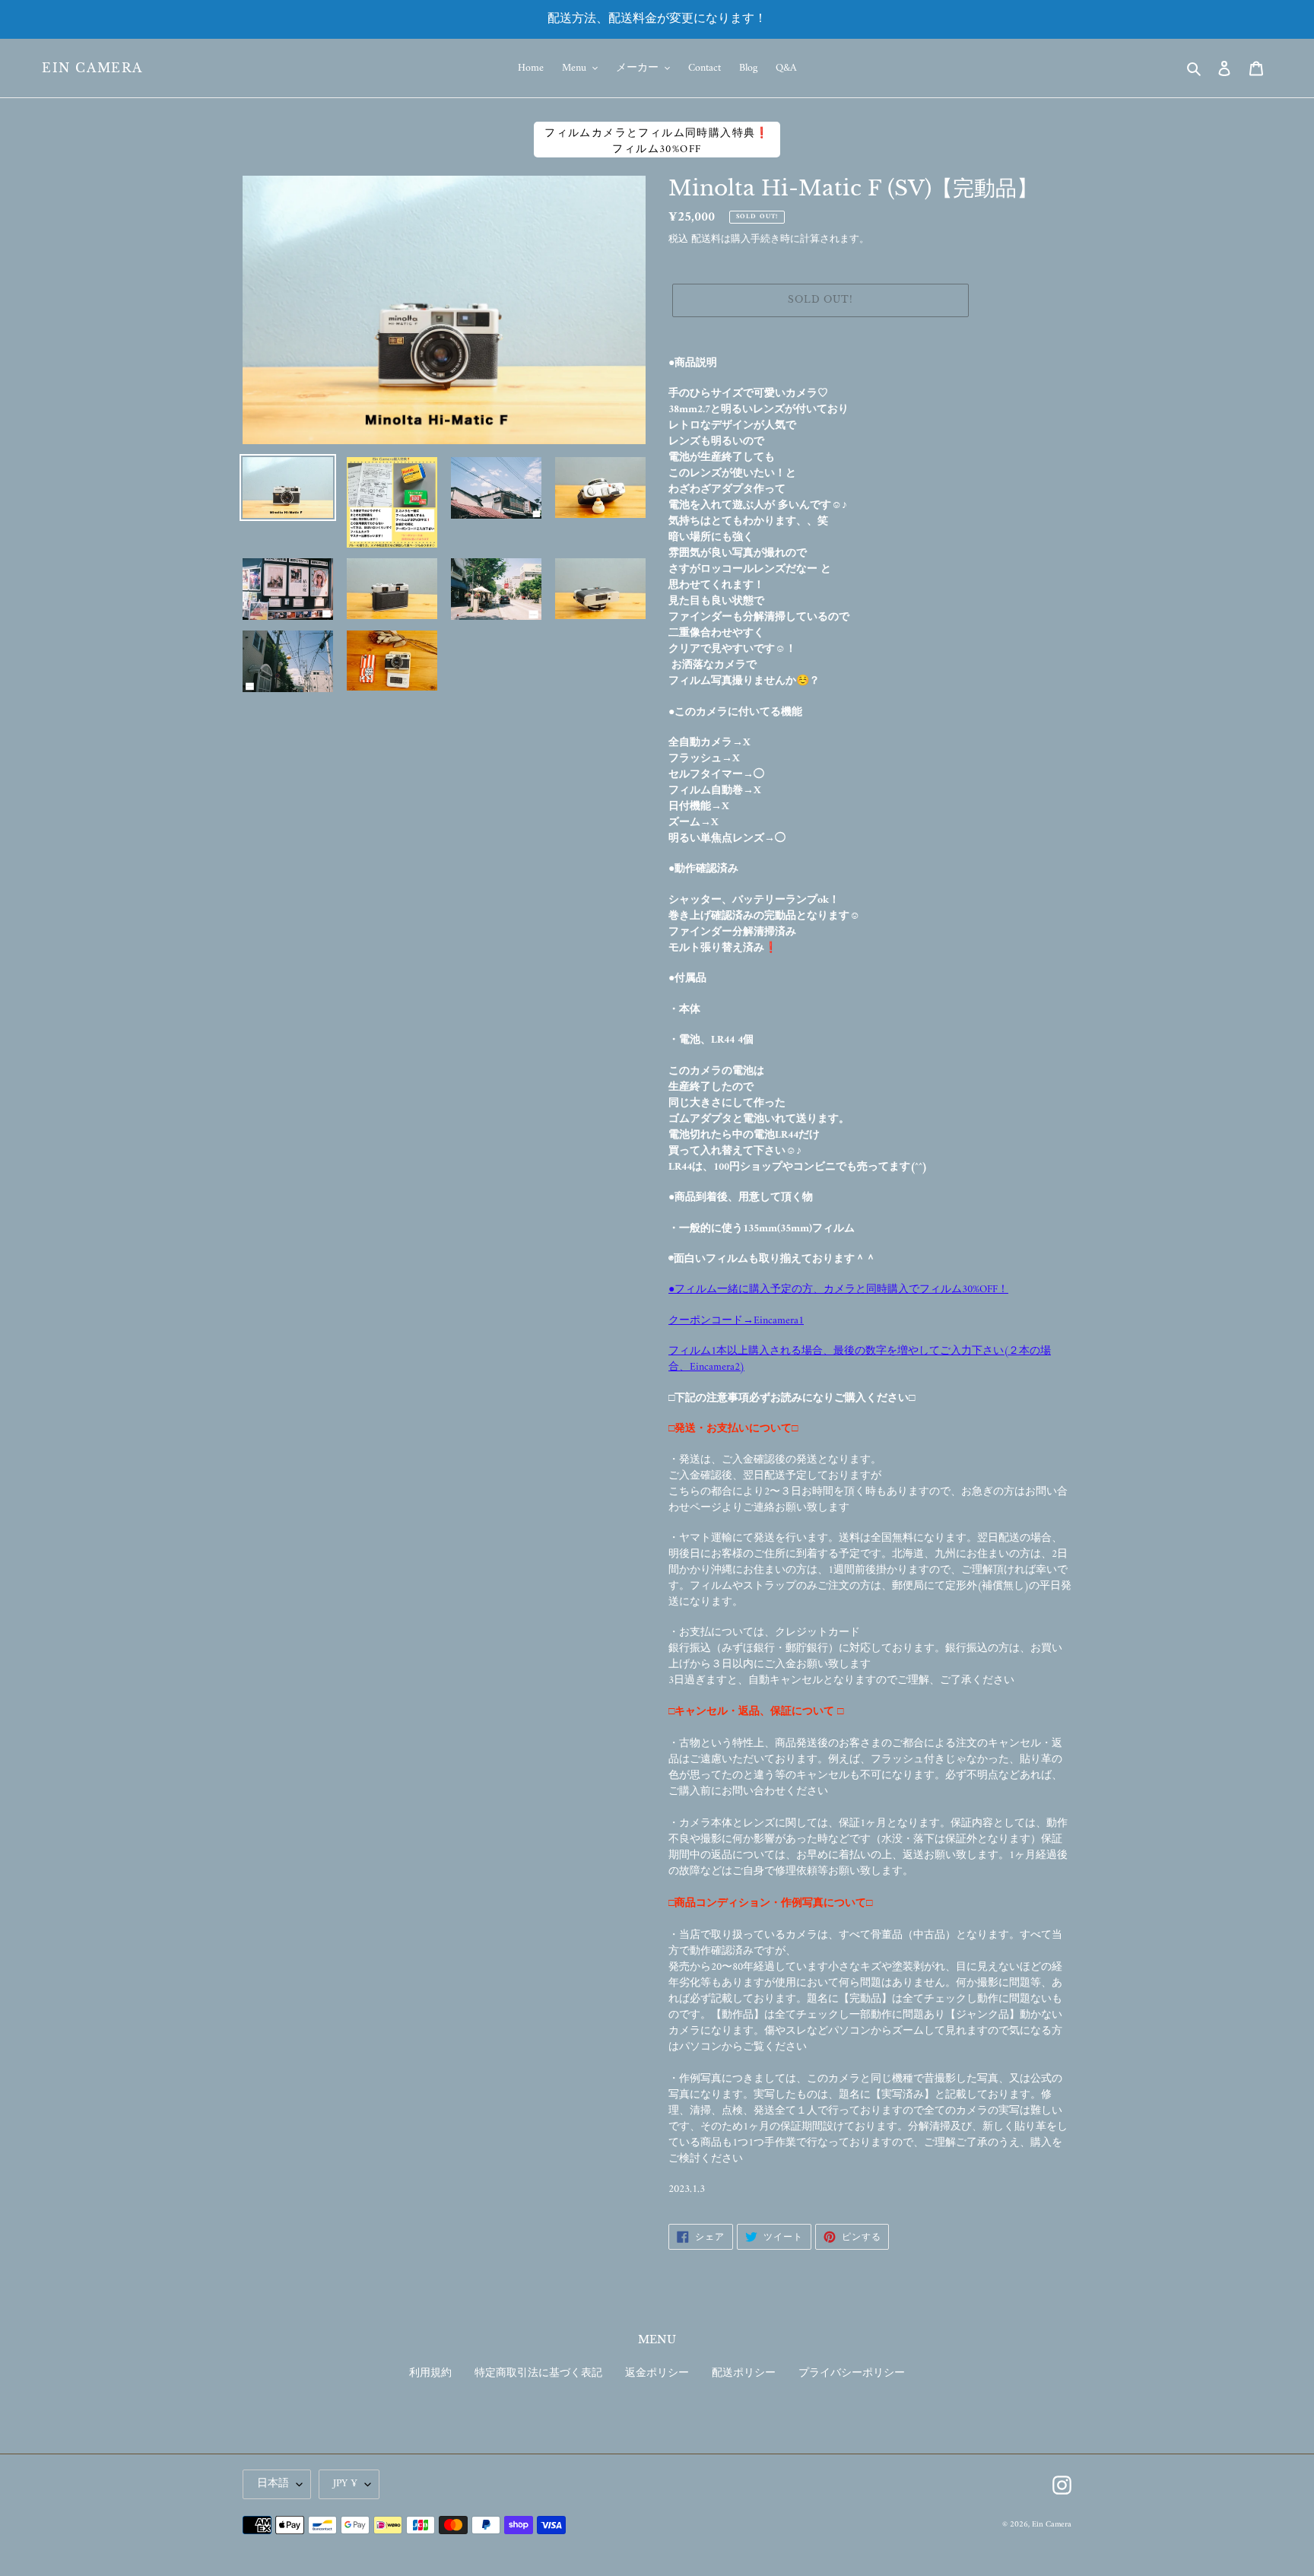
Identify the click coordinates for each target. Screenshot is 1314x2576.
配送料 (706, 239)
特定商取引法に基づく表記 (538, 2373)
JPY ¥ (345, 2484)
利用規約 (430, 2373)
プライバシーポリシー (852, 2373)
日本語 (273, 2484)
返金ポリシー (657, 2373)
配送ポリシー (744, 2373)
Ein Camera (92, 68)
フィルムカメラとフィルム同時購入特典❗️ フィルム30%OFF (657, 141)
